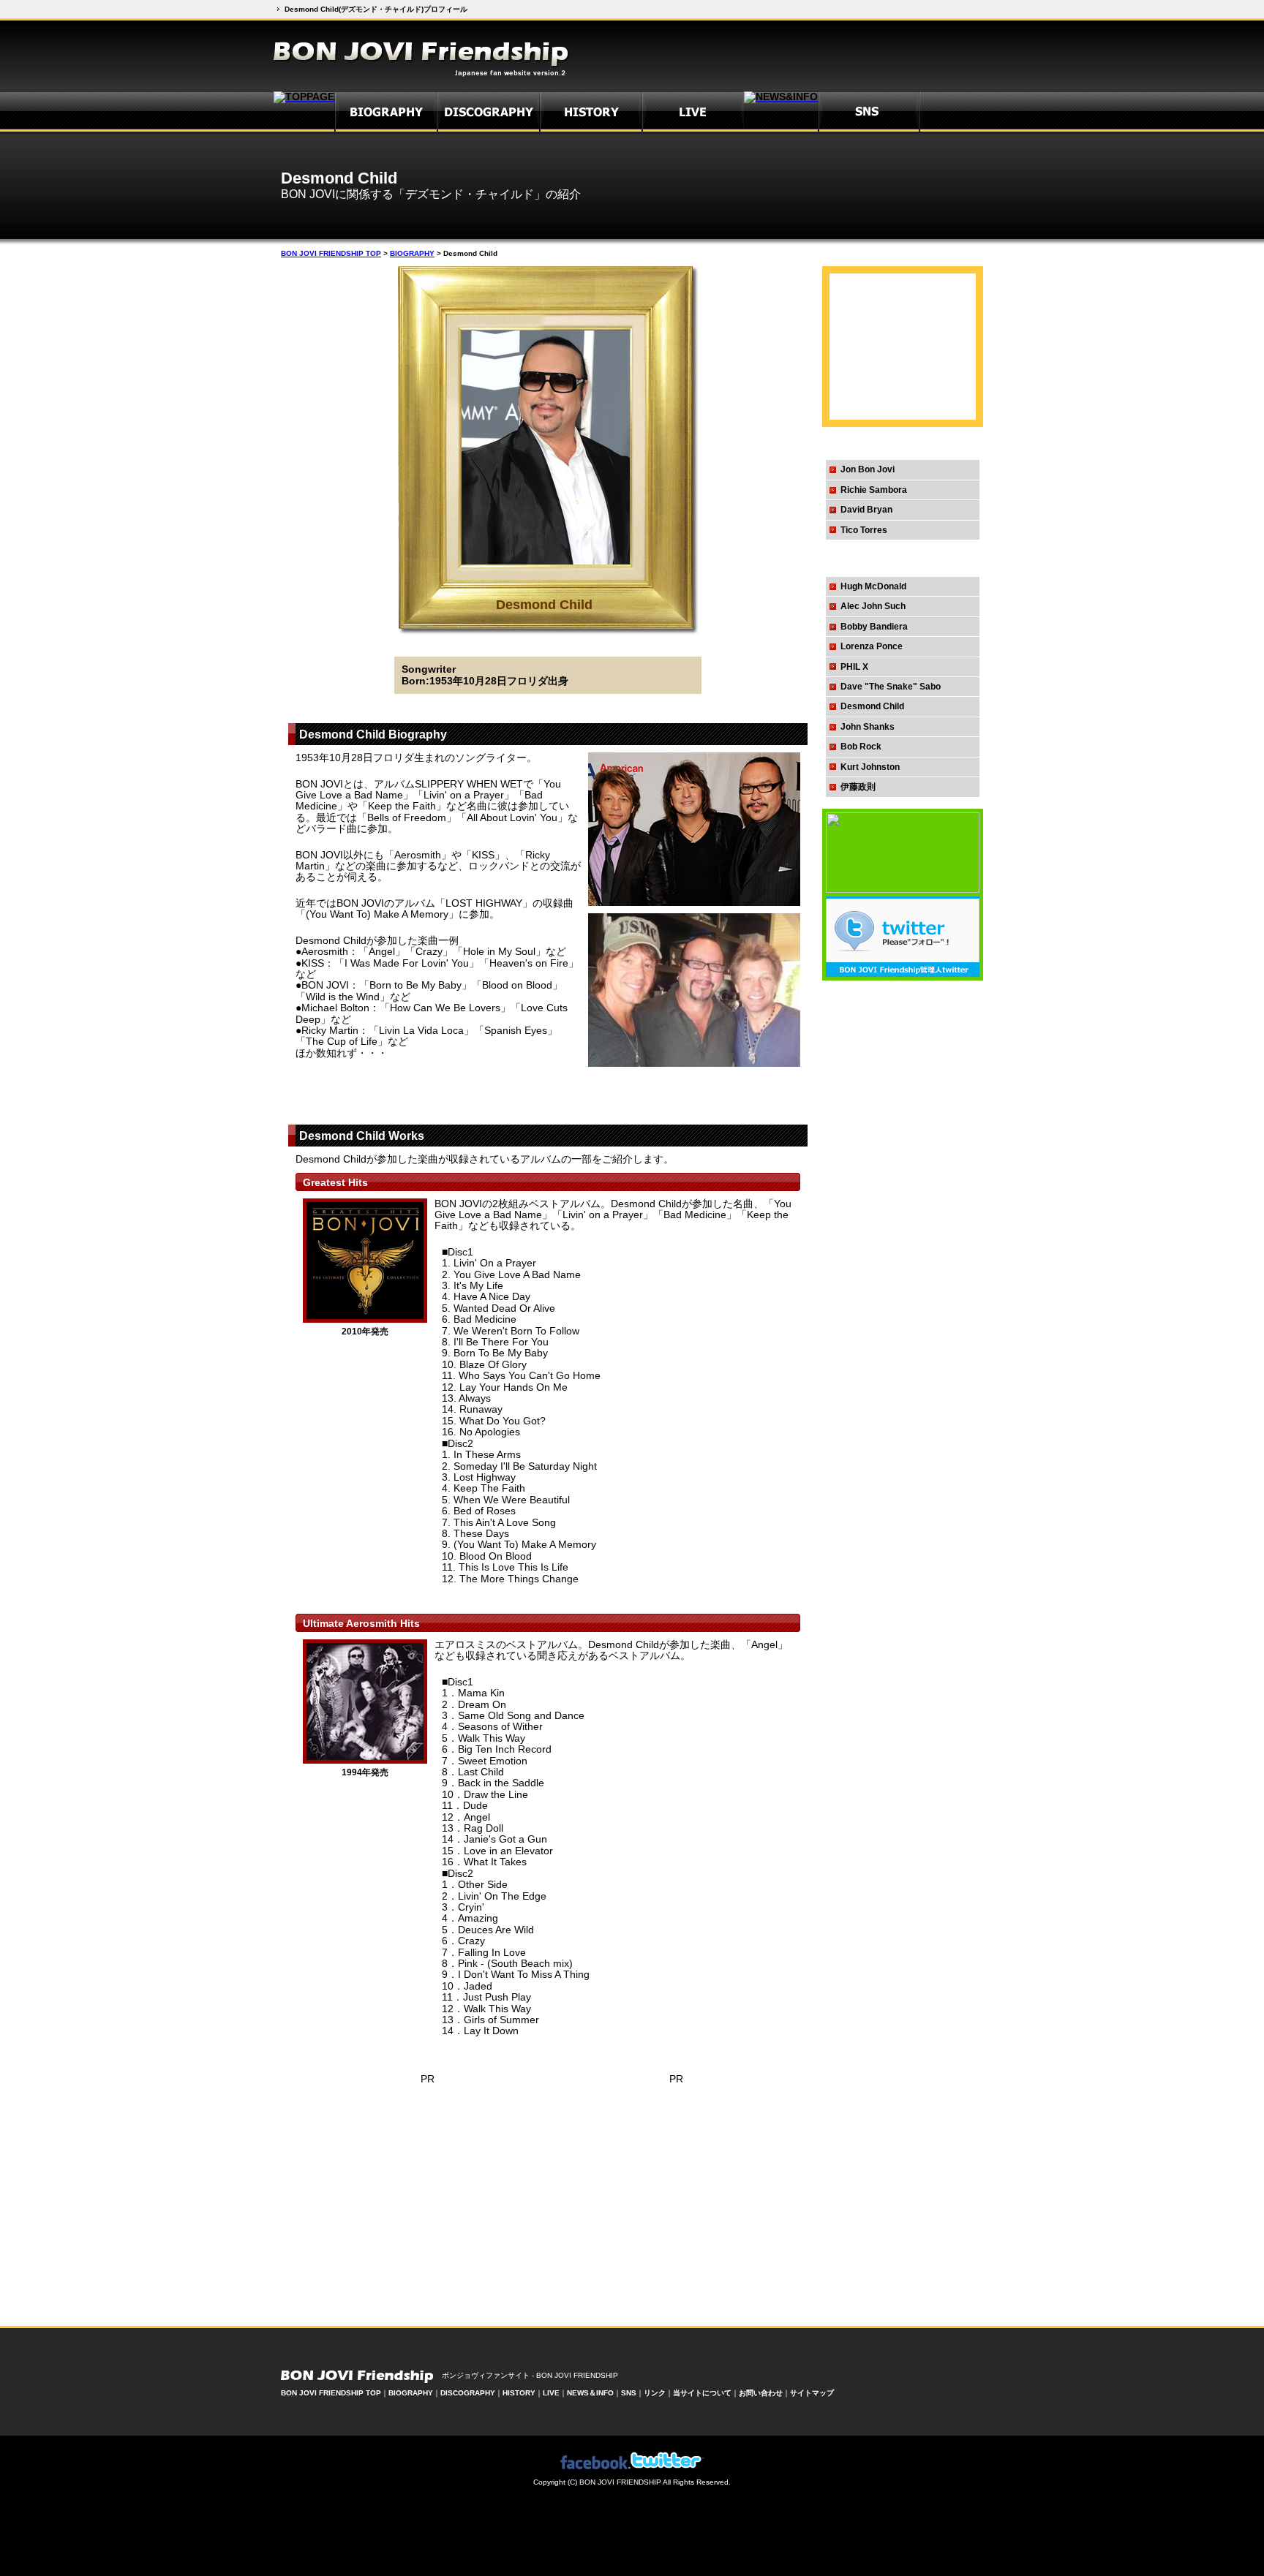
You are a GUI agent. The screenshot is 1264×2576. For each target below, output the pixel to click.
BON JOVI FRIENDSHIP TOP (331, 253)
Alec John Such (873, 606)
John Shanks (868, 727)
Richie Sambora (874, 490)
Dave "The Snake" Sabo (891, 687)
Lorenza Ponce (872, 646)
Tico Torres (864, 530)
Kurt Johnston (870, 767)
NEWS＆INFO (590, 2393)
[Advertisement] (381, 1095)
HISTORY (519, 2393)
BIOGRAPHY (412, 253)
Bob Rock (861, 747)
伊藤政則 (858, 787)
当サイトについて (702, 2393)
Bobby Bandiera (874, 627)
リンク (655, 2393)
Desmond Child (872, 706)
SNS (629, 2393)
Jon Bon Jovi (868, 469)
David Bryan (866, 510)
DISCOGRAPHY (468, 2393)
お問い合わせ (761, 2393)
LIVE (551, 2393)
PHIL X (854, 667)
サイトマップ (812, 2393)
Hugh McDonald (873, 586)
